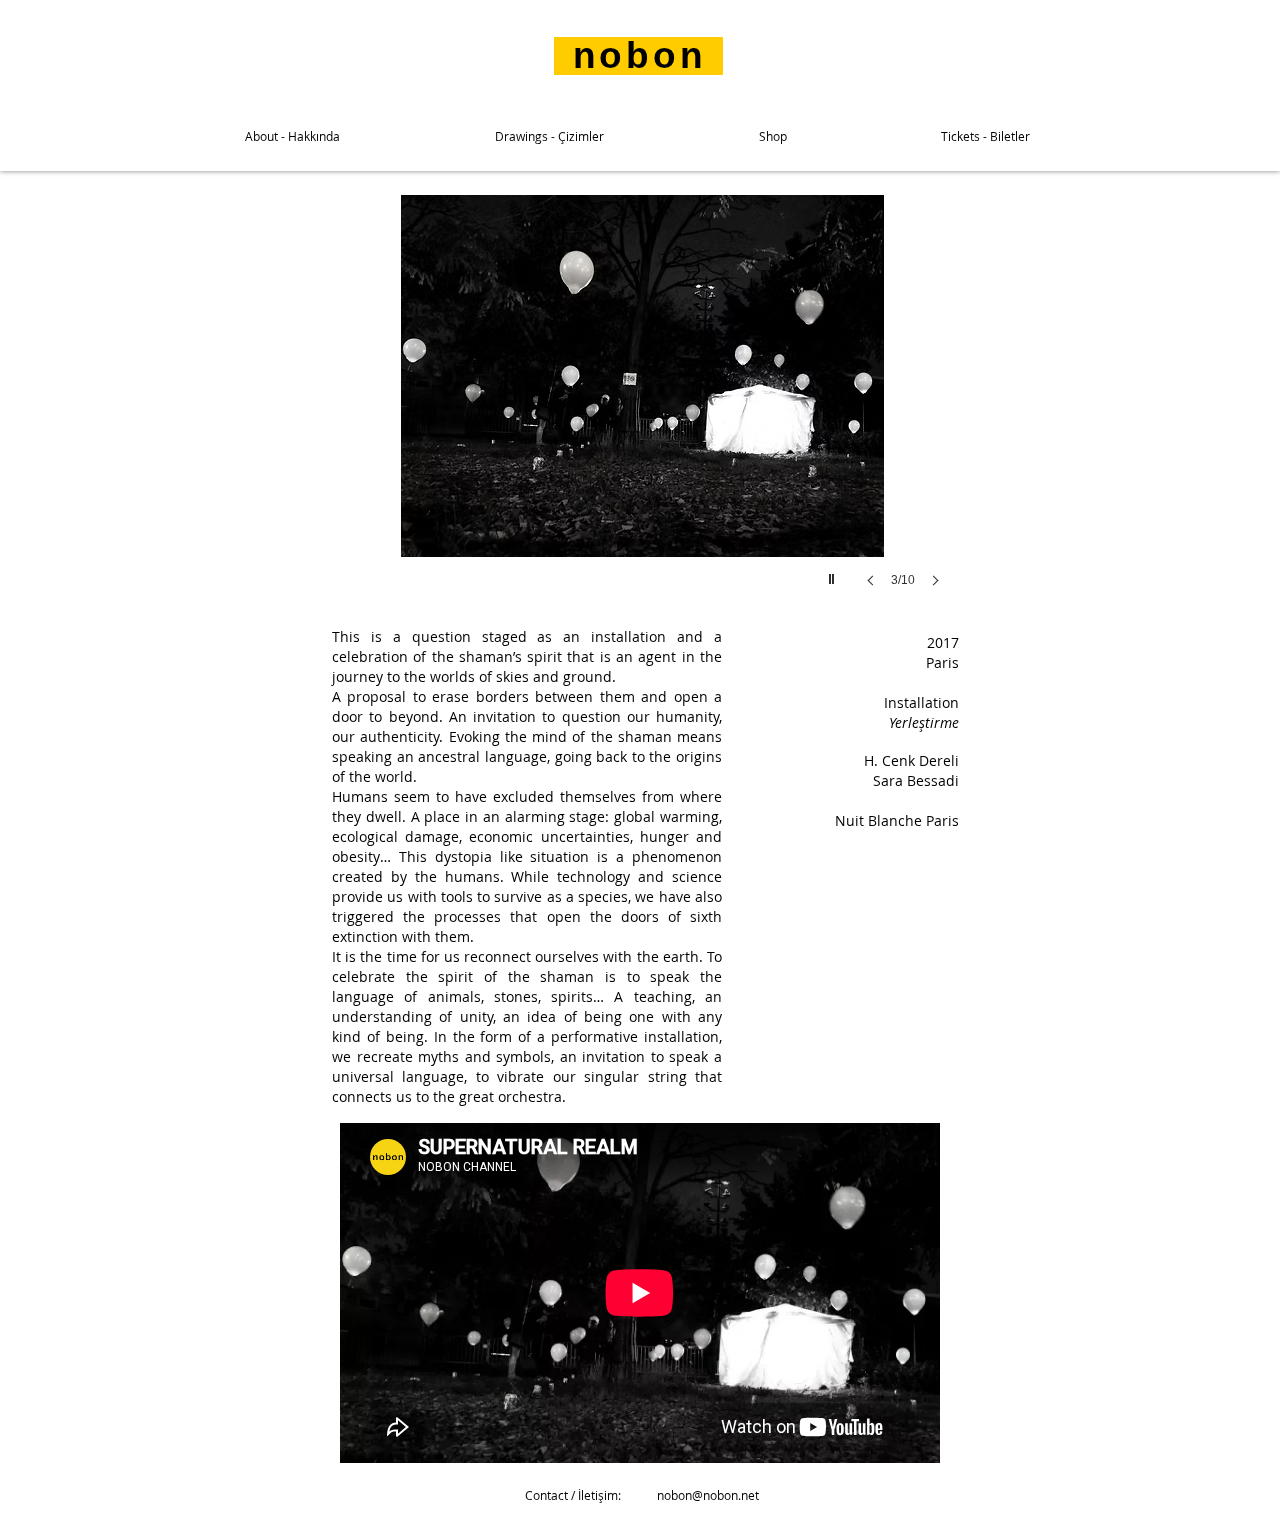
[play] (834, 574)
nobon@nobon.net (708, 1495)
